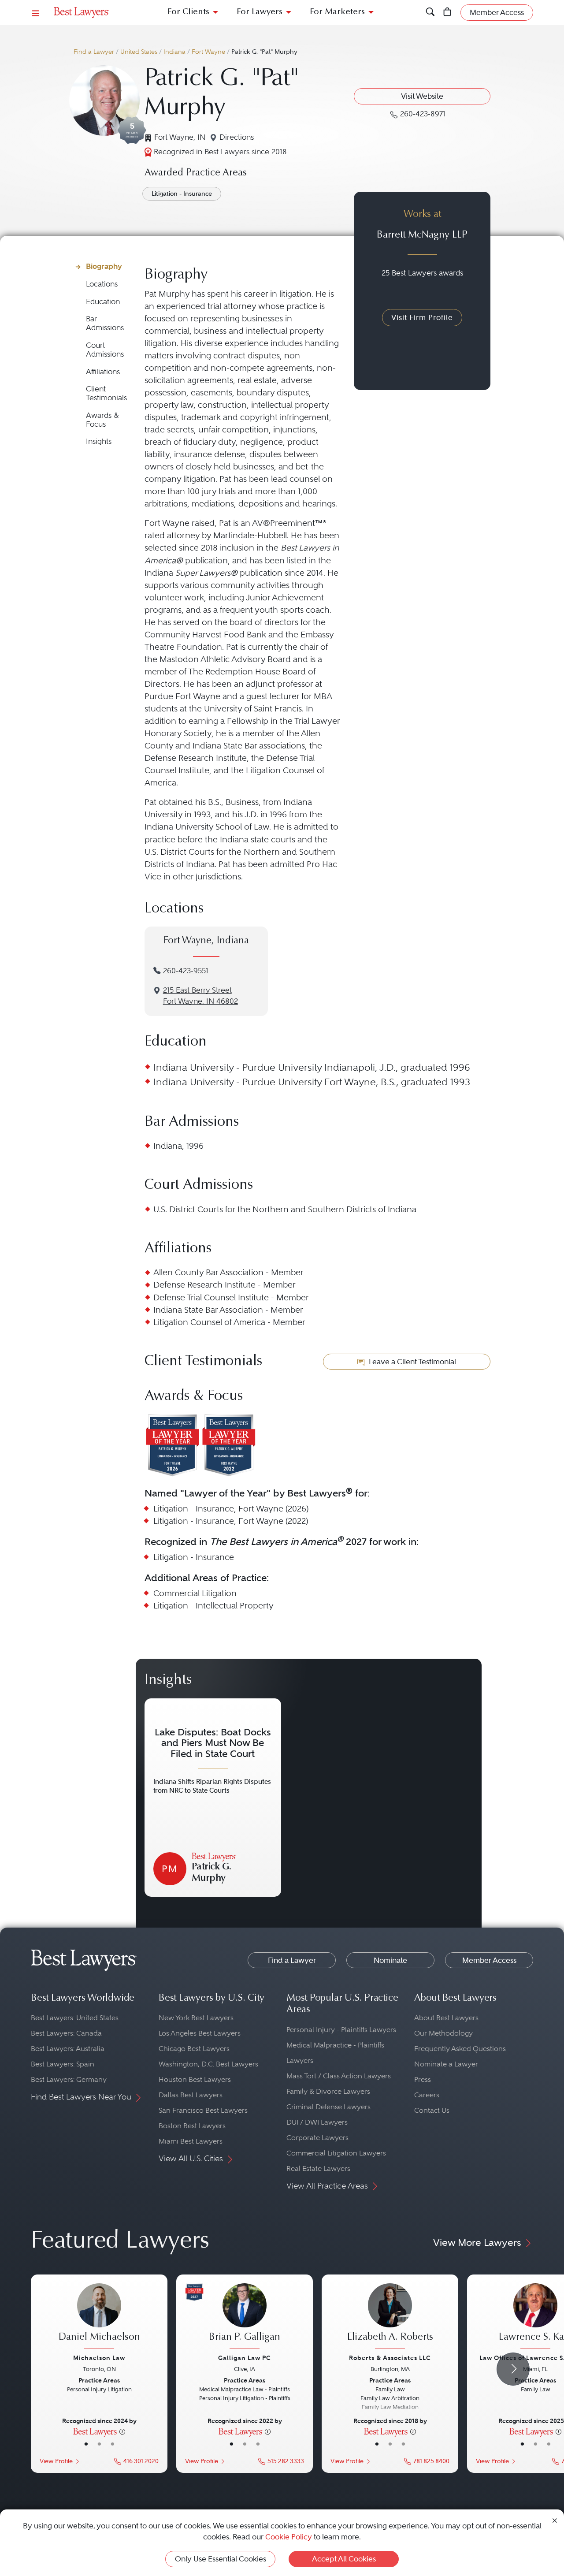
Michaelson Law (99, 2358)
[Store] (447, 13)
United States (139, 52)
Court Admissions (105, 350)
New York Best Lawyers (196, 2018)
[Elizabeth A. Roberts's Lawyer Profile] (390, 2317)
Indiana (174, 52)
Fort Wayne (208, 52)
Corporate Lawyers (317, 2138)
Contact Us (432, 2110)
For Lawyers (260, 12)
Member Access (489, 1960)
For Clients (188, 12)
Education (103, 302)
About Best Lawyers (446, 2018)
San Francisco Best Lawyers (203, 2110)
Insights (99, 441)
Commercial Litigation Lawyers (336, 2153)
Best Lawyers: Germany (69, 2079)
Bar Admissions (105, 323)
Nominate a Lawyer (446, 2064)
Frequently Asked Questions (460, 2049)
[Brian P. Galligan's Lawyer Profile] (245, 2317)
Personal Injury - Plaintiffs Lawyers (341, 2030)
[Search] (430, 13)
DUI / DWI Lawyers (317, 2122)
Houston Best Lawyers (195, 2079)
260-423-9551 (186, 971)
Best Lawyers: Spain (63, 2064)
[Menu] (36, 13)
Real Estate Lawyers (318, 2168)
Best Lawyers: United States (75, 2018)
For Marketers (337, 12)
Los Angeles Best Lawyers (200, 2033)
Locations (102, 284)
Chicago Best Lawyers (194, 2049)
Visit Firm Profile (422, 317)
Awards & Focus (102, 420)
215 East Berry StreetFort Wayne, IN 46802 (200, 996)
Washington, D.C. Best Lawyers (208, 2064)
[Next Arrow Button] (513, 2369)
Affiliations (103, 372)
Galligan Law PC (245, 2358)
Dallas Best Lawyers (191, 2095)
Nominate (390, 1960)
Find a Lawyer (94, 52)
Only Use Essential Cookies (221, 2559)
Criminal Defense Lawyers (328, 2107)
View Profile (56, 2461)
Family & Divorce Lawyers (328, 2091)
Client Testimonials (106, 393)
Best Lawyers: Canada (66, 2033)
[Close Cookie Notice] (555, 2520)
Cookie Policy (289, 2537)
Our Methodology (443, 2033)
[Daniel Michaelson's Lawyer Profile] (99, 2317)
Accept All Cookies (344, 2559)
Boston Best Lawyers (192, 2126)
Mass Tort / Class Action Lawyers (339, 2076)
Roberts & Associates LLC (390, 2358)
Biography (104, 266)
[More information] (122, 2431)
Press (423, 2079)
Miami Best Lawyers (191, 2141)
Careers (427, 2095)
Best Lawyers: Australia (68, 2049)
